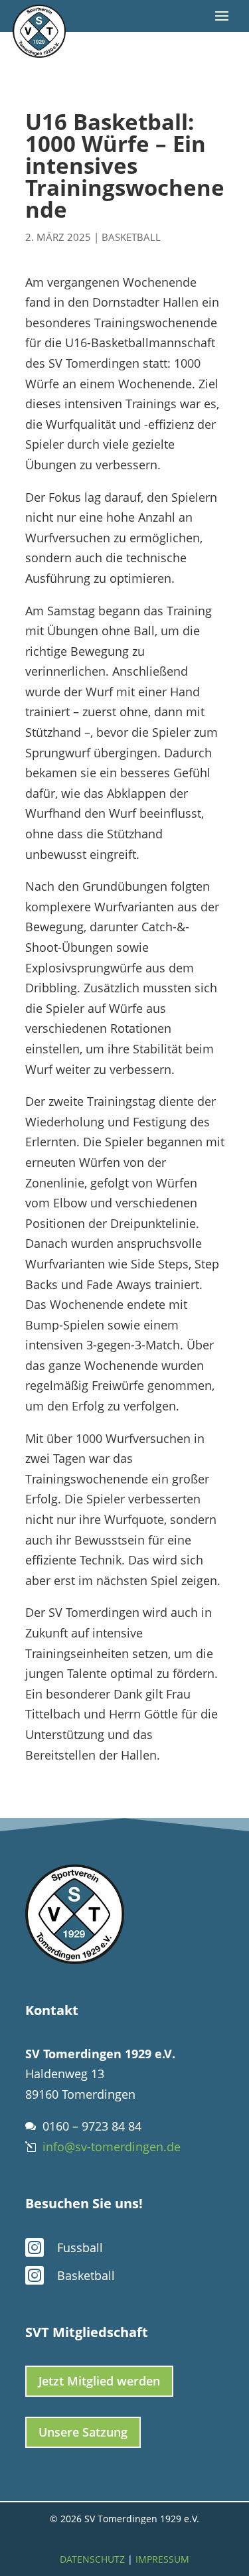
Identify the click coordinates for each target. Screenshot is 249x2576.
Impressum (162, 2559)
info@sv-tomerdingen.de (112, 2147)
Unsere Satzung (83, 2432)
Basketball (131, 237)
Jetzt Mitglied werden (99, 2381)
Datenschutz (92, 2559)
